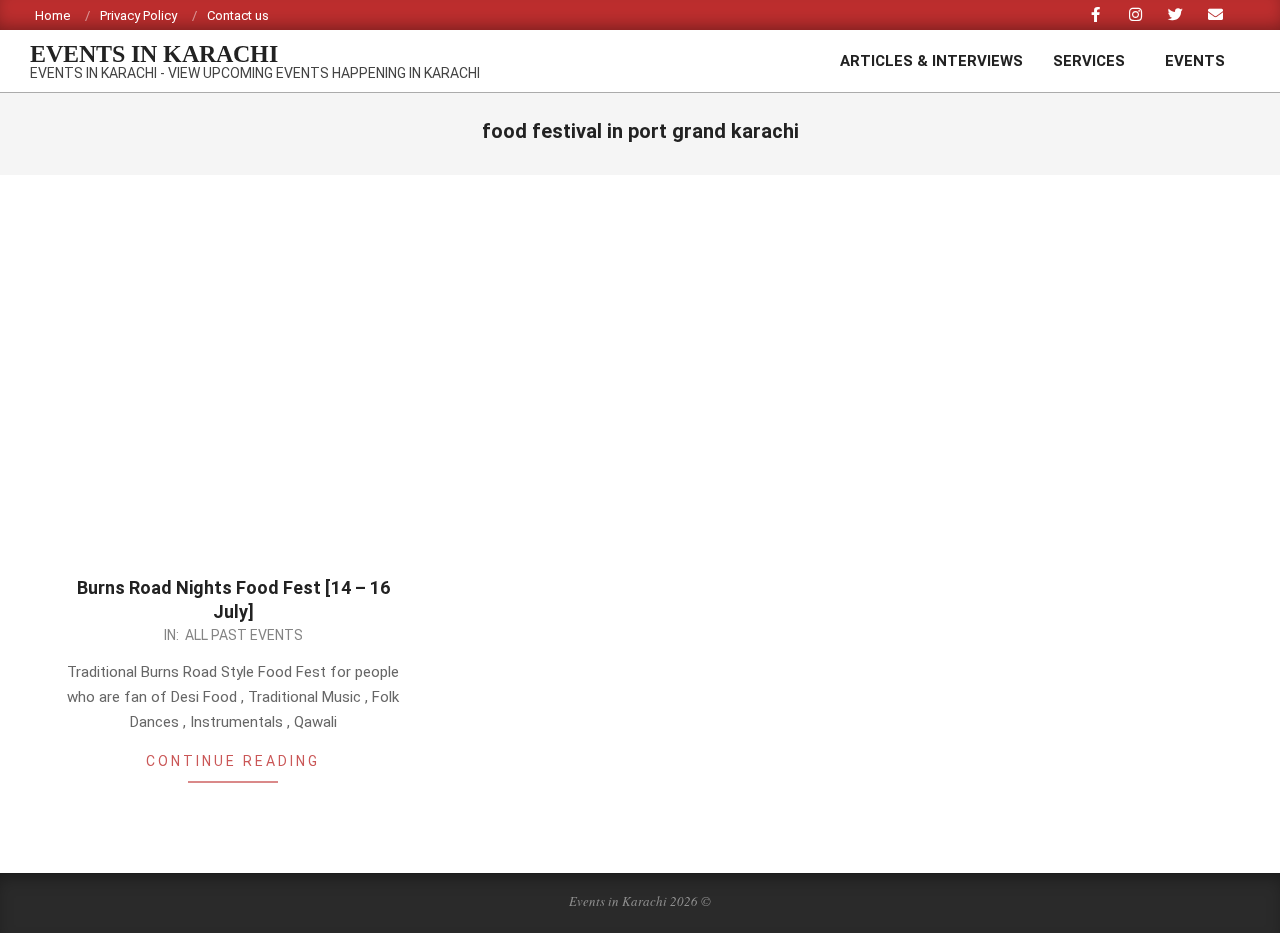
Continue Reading (233, 761)
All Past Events (244, 635)
